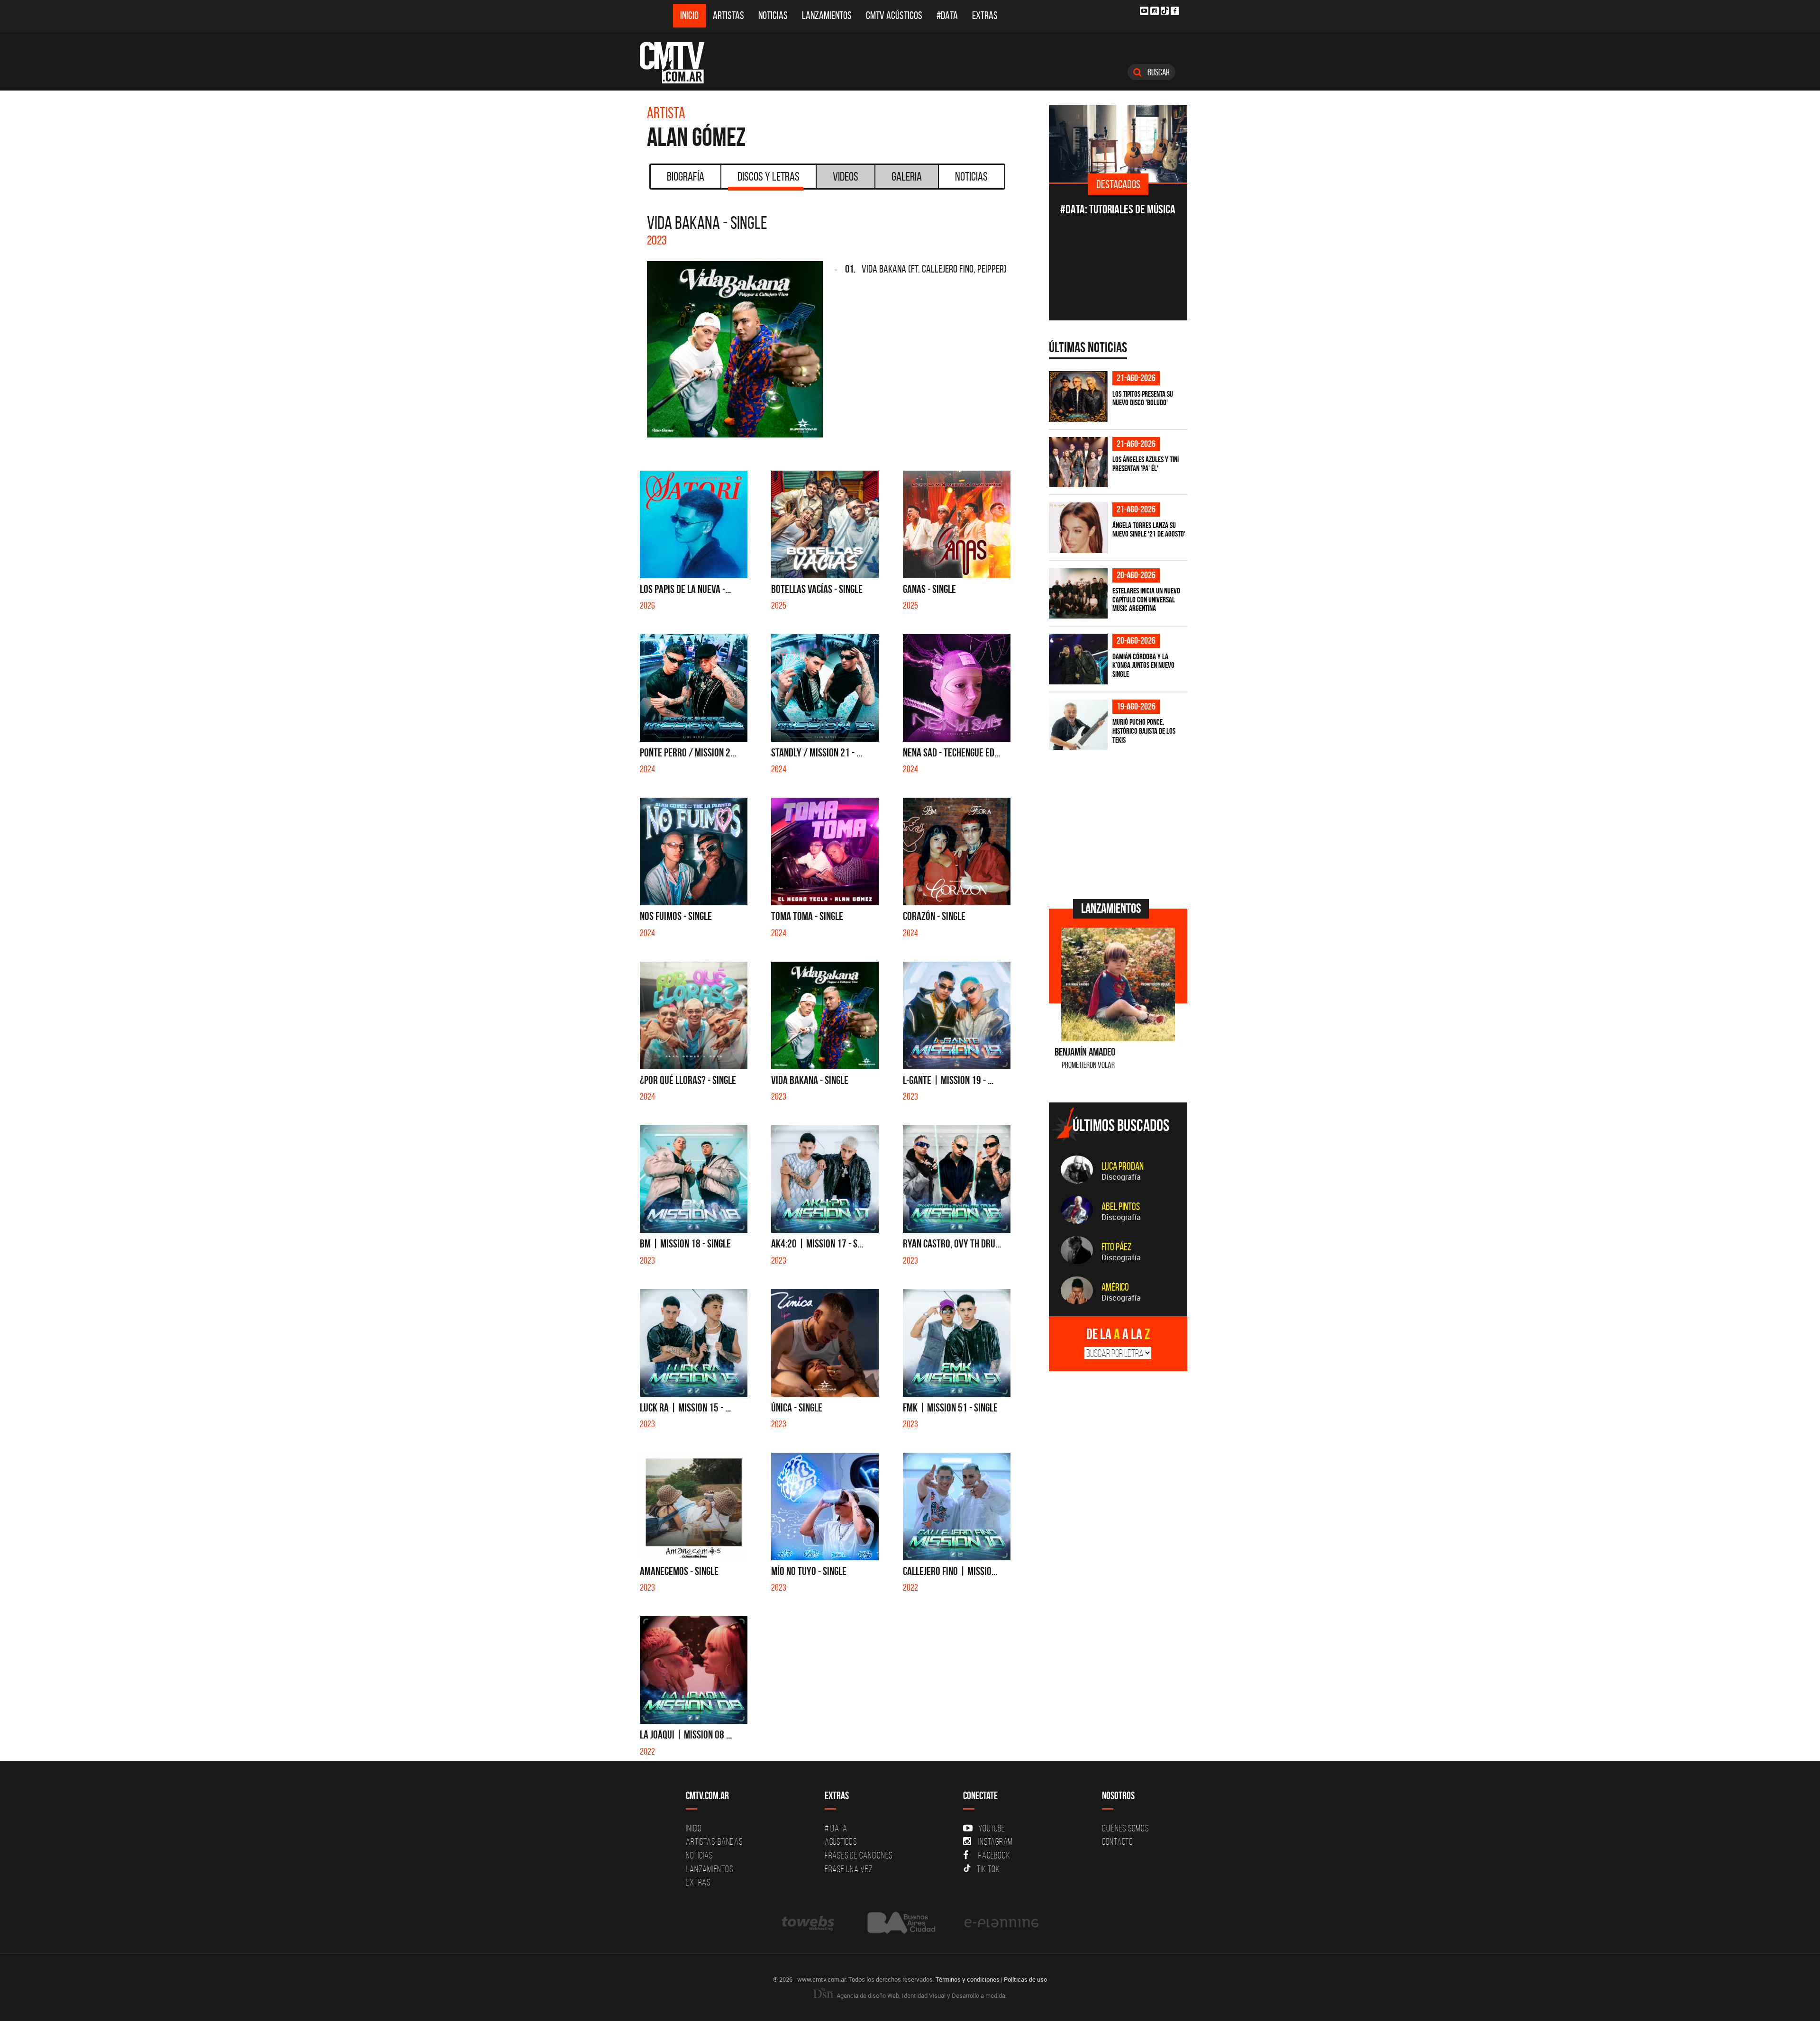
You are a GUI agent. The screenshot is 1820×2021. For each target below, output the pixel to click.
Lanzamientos (827, 15)
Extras (985, 15)
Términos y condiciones (968, 1979)
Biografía (686, 176)
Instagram (996, 1841)
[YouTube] (1144, 11)
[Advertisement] (1120, 823)
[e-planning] (1001, 1923)
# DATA (836, 1828)
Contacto (1118, 1841)
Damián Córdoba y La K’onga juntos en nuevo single (1143, 665)
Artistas (728, 15)
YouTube (992, 1828)
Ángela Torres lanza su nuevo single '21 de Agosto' (1149, 530)
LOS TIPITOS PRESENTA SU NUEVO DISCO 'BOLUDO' (1143, 398)
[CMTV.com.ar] (679, 63)
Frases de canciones (859, 1855)
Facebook (994, 1855)
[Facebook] (1175, 11)
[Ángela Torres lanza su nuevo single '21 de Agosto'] (1078, 528)
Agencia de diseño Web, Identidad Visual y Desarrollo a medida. (921, 1995)
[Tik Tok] (1165, 11)
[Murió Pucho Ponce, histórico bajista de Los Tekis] (1078, 725)
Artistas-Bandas (714, 1841)
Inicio (689, 15)
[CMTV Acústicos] (1118, 144)
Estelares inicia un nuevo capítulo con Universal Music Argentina (1146, 599)
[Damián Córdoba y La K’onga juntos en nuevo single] (1078, 659)
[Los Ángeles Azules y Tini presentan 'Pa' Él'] (1078, 462)
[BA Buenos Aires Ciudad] (900, 1923)
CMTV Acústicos (894, 15)
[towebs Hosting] (809, 1923)
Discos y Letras (769, 176)
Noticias (773, 15)
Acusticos (841, 1841)
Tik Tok (988, 1869)
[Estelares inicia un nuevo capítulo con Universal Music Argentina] (1078, 594)
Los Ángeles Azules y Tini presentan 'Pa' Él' (1146, 464)
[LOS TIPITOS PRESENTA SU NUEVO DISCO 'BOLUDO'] (1078, 396)
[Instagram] (1155, 11)
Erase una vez (849, 1869)
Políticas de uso (1025, 1979)
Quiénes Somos (1125, 1828)
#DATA (947, 15)
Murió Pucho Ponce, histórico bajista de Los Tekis (1144, 731)
